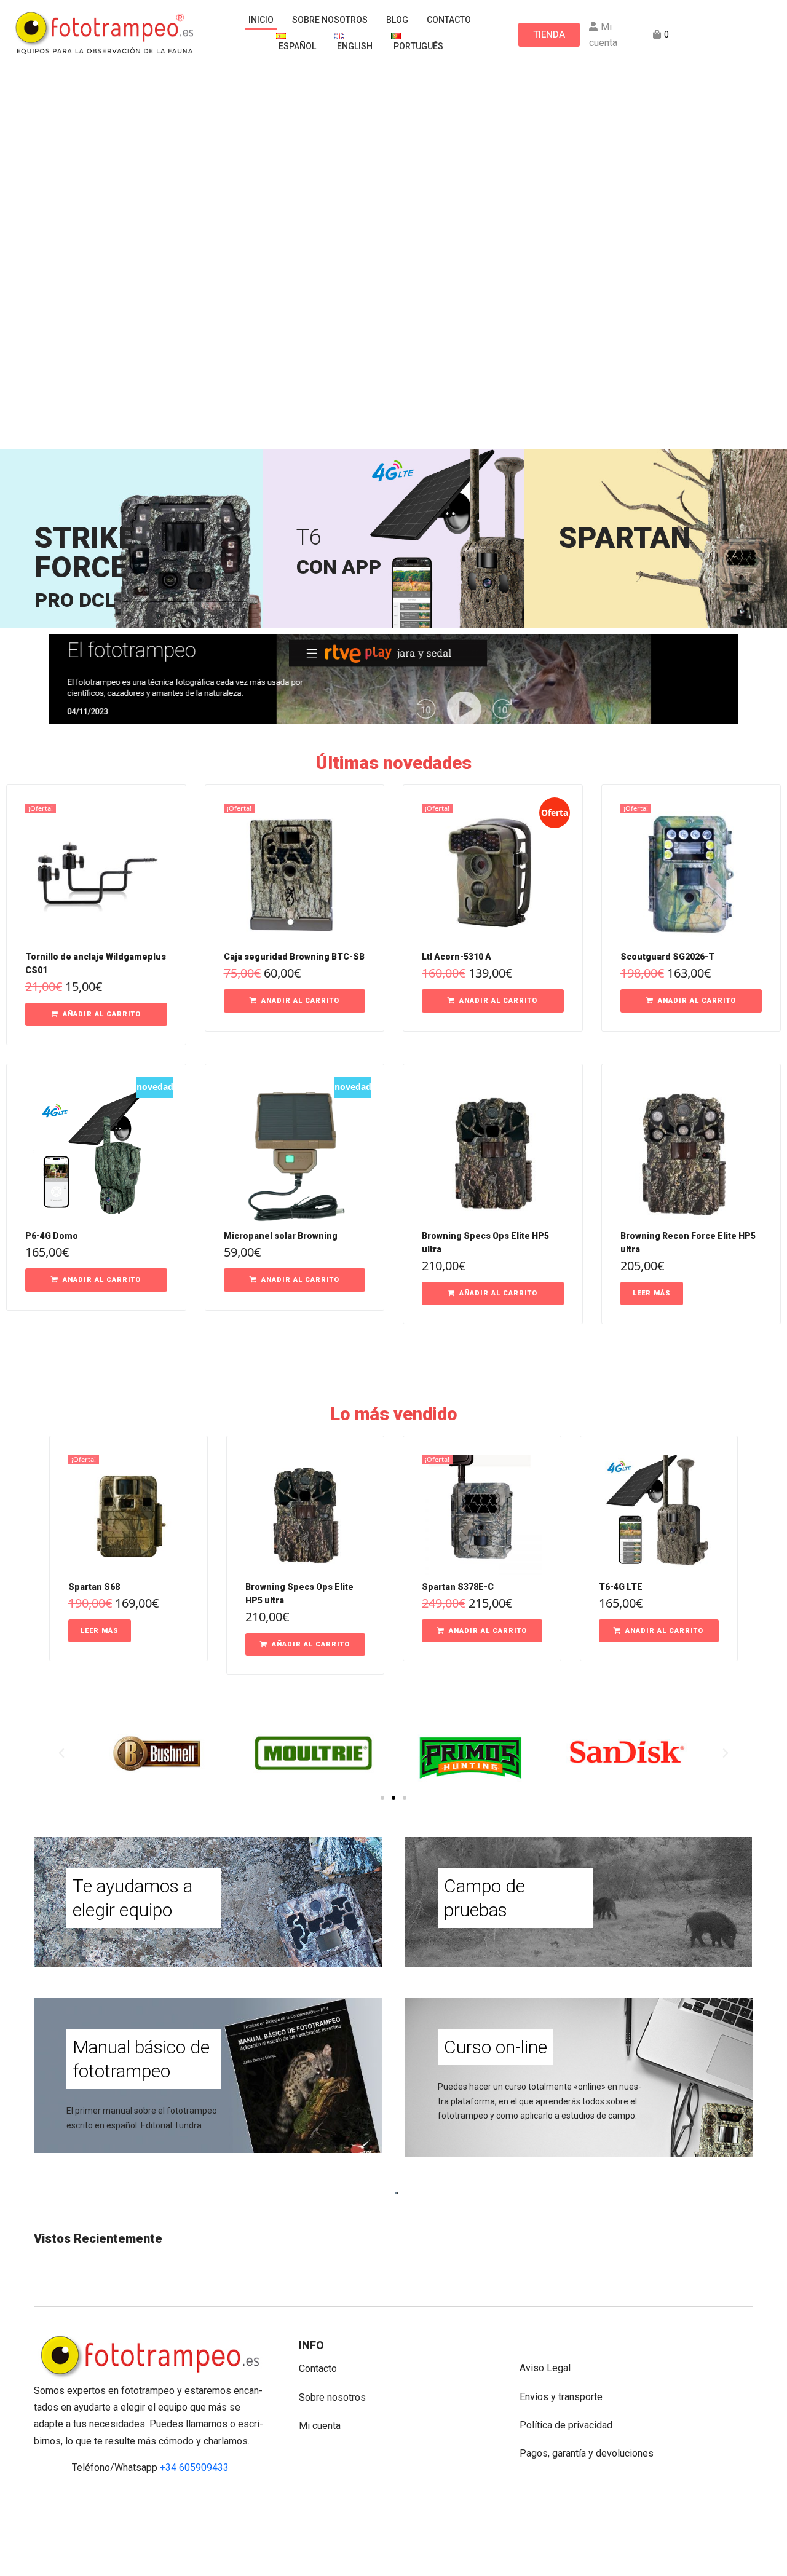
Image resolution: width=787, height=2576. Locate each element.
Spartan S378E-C (458, 1587)
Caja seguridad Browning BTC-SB (294, 957)
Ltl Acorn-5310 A (457, 957)
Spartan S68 (94, 1587)
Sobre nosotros (332, 2397)
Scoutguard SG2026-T (667, 957)
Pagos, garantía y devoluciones (587, 2453)
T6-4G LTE (621, 1587)
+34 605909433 (194, 2467)
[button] (96, 1014)
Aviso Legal (545, 2368)
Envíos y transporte (561, 2397)
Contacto (318, 2369)
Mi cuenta (320, 2426)
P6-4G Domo (52, 1236)
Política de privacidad (566, 2425)
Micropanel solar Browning (281, 1236)
